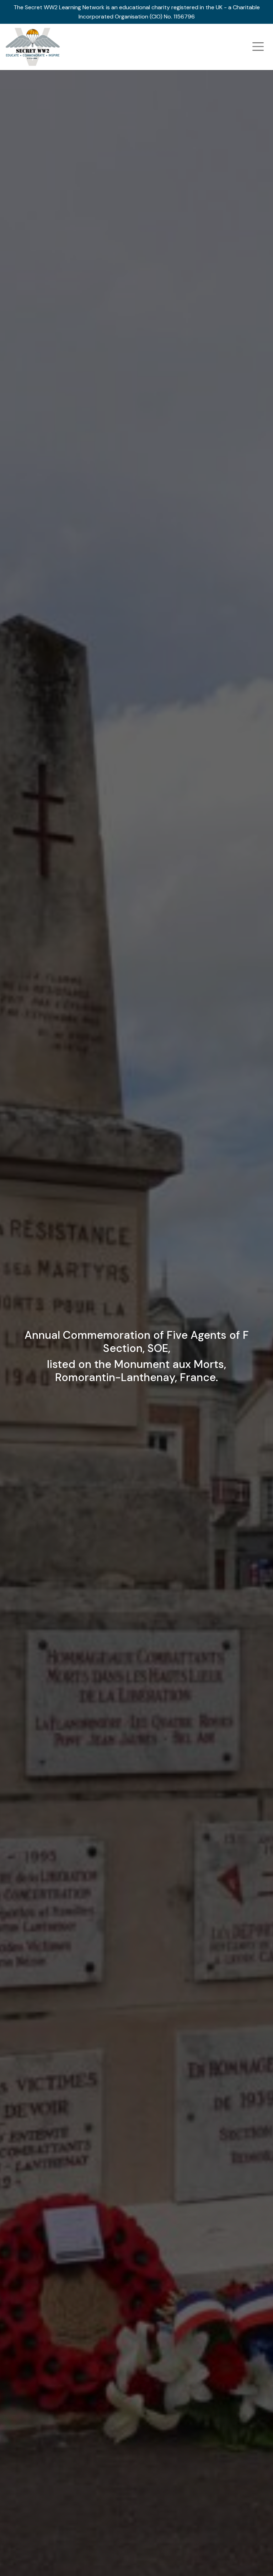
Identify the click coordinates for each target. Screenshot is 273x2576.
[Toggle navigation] (258, 47)
